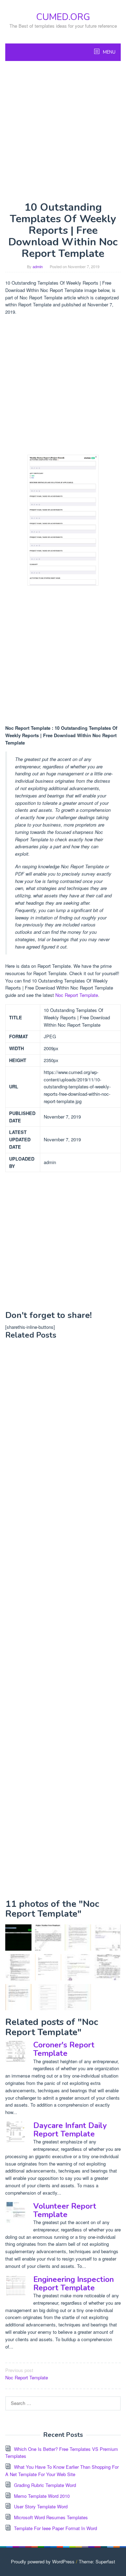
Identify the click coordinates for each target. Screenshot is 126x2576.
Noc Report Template (77, 995)
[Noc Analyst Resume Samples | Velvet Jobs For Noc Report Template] (18, 1967)
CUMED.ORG (63, 17)
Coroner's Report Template (64, 2049)
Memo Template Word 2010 (42, 2496)
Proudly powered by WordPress (43, 2561)
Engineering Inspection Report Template (73, 2284)
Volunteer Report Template (65, 2210)
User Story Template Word (41, 2506)
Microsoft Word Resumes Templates (51, 2517)
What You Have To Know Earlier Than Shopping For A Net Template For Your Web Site (62, 2470)
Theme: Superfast (97, 2561)
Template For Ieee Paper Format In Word (55, 2528)
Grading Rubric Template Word (45, 2485)
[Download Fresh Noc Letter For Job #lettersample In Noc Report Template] (18, 1997)
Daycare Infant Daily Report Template (70, 2130)
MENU (109, 52)
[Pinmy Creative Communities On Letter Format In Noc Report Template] (78, 1997)
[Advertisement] (63, 131)
